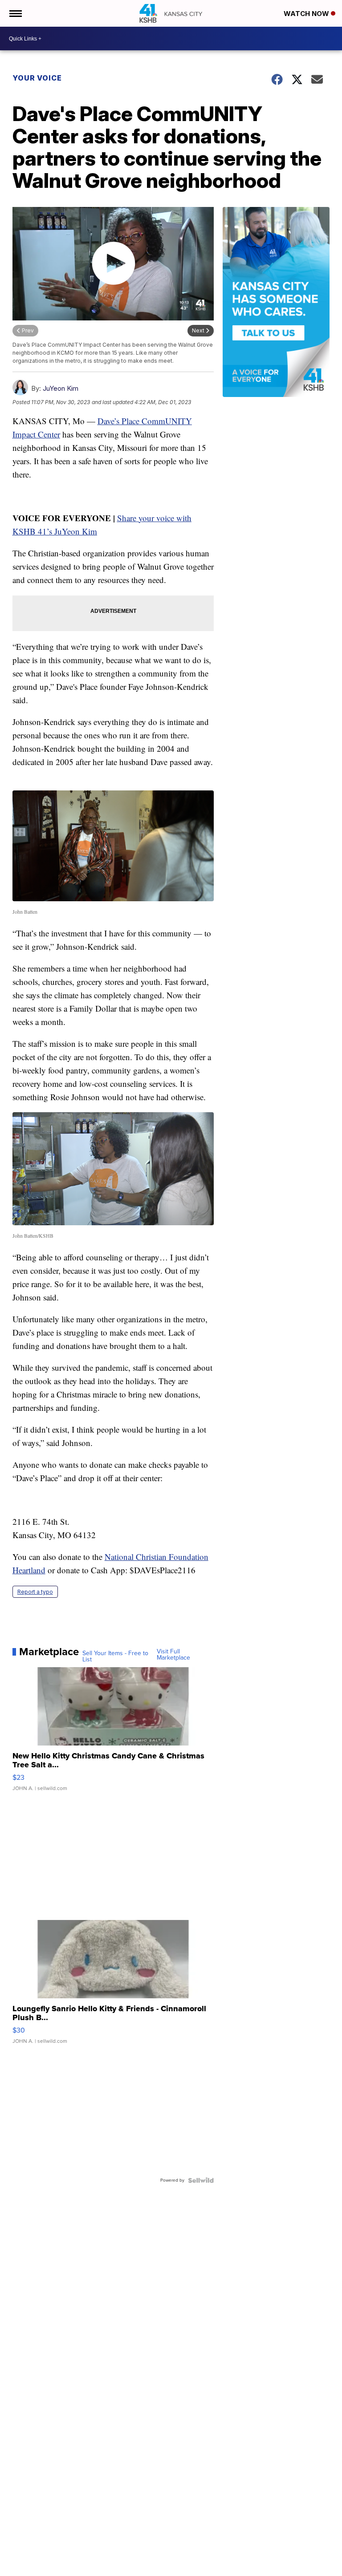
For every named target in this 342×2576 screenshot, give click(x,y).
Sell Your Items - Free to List (115, 1657)
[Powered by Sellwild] (201, 2180)
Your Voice (37, 78)
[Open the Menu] (15, 13)
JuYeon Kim (61, 388)
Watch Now (307, 14)
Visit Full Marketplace (173, 1655)
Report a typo (35, 1592)
